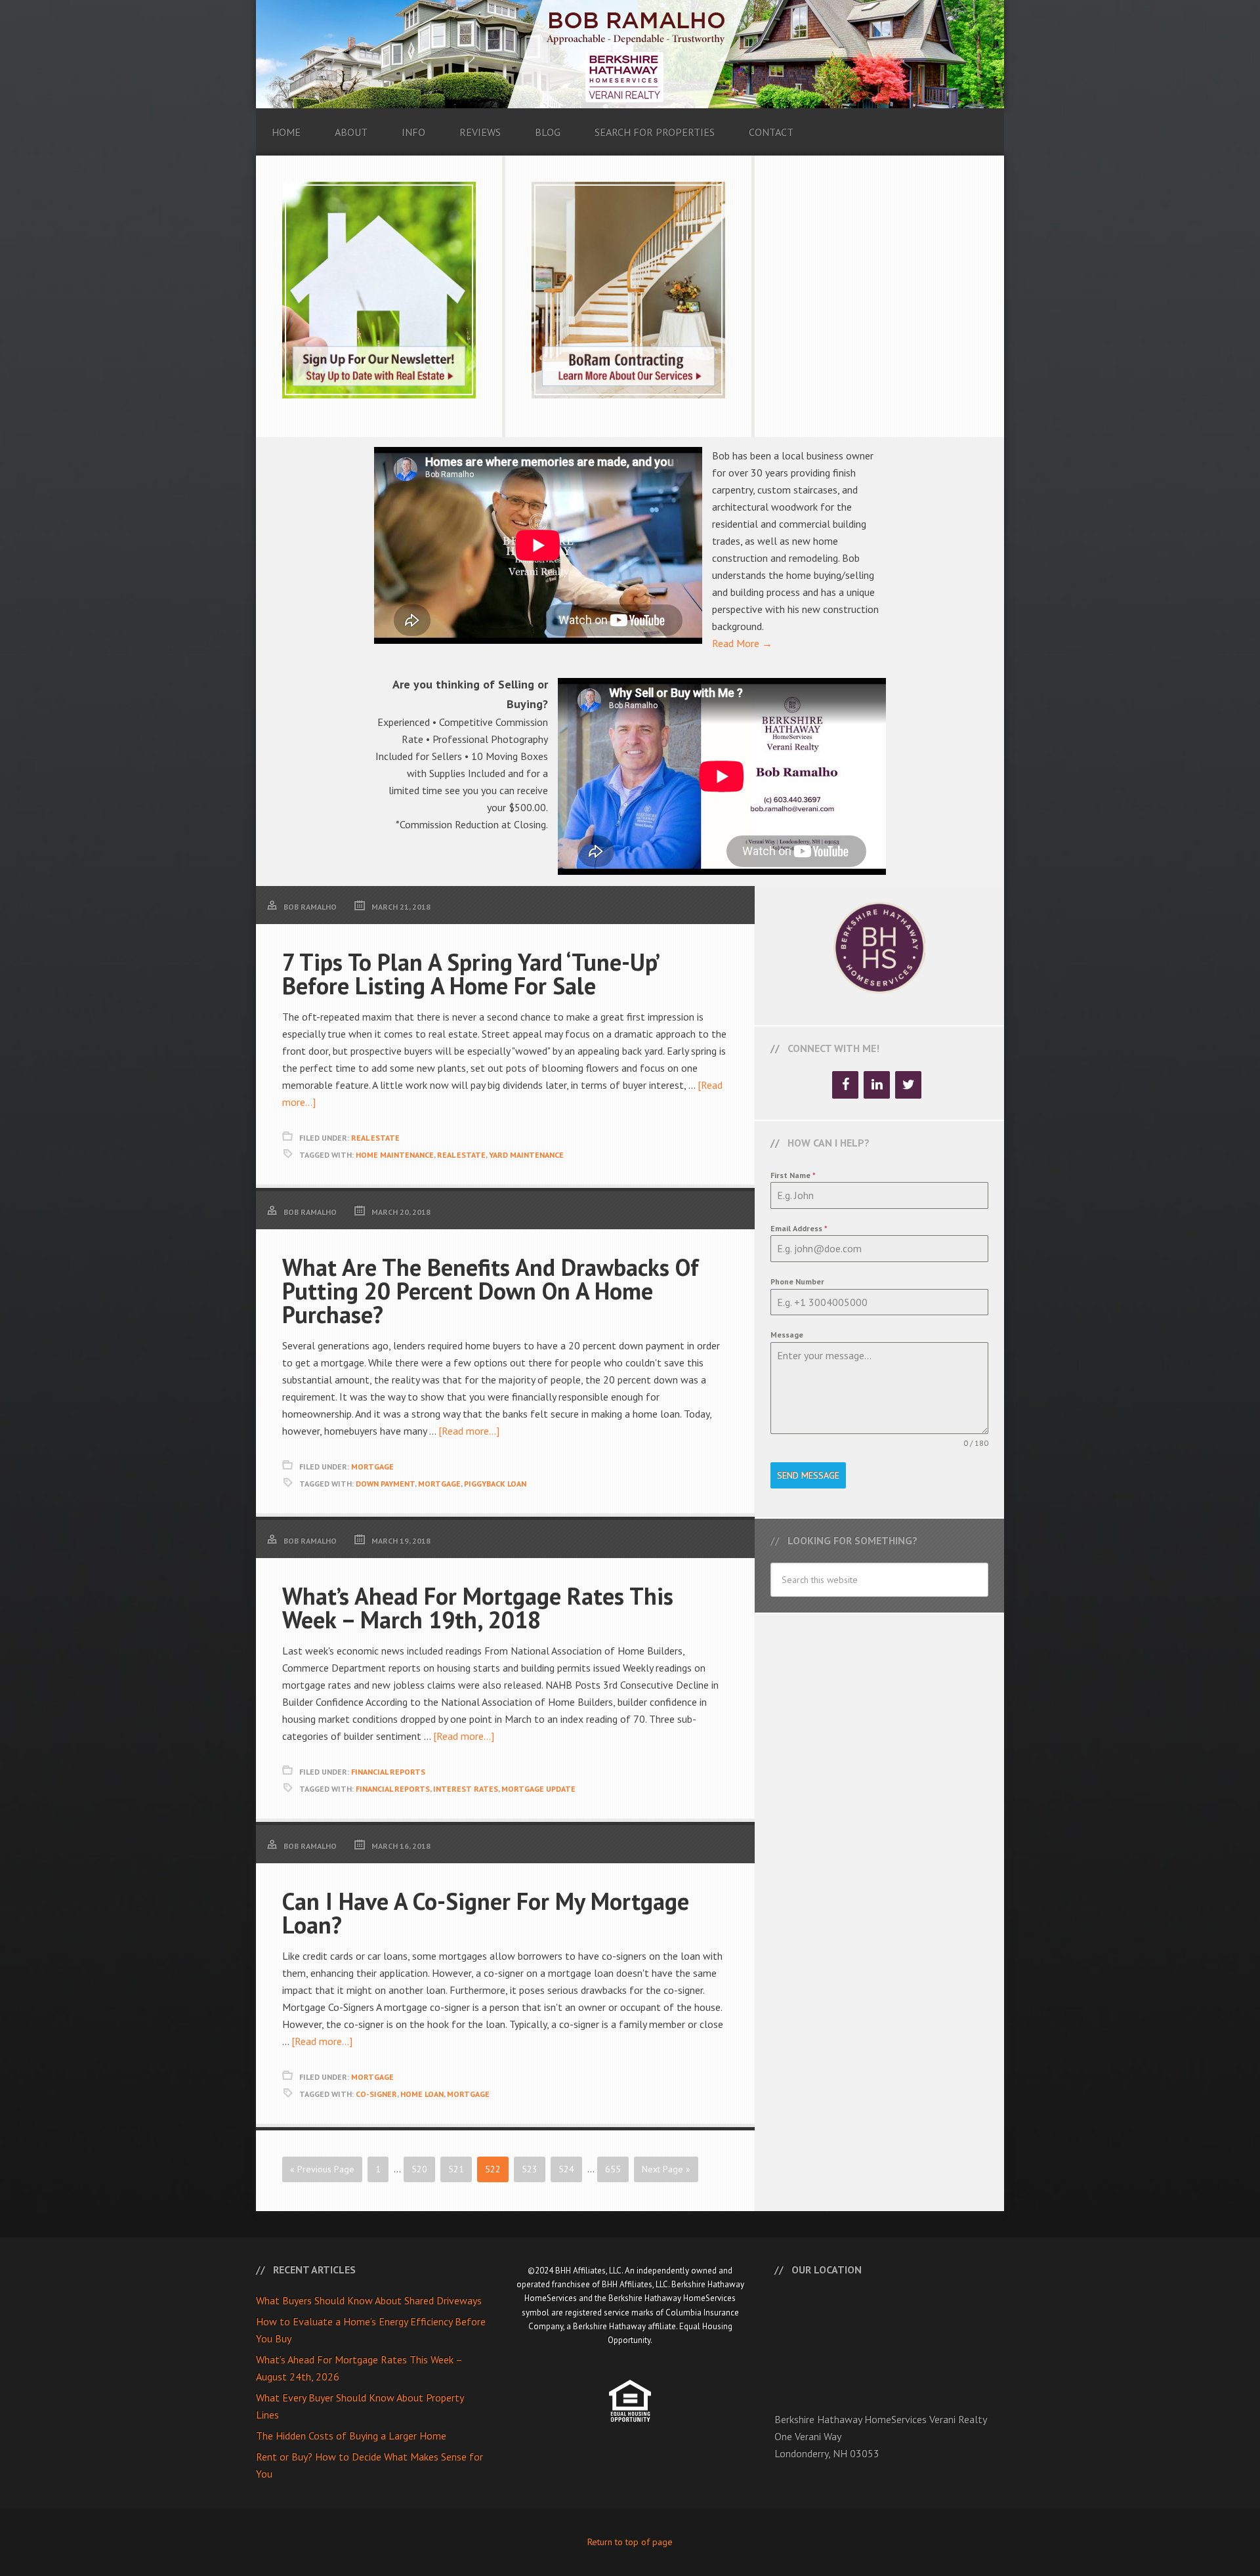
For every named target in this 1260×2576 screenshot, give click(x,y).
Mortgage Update (538, 1789)
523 (530, 2169)
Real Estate (375, 1138)
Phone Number (797, 1281)
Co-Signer (376, 2094)
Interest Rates (466, 1789)
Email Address (799, 1228)
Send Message (808, 1475)
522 (493, 2169)
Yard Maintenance (526, 1155)
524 (566, 2169)
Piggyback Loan (495, 1484)
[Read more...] (469, 1431)
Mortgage (372, 1467)
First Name (793, 1175)
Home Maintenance (395, 1155)
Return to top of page (630, 2542)
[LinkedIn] (877, 1085)
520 (419, 2169)
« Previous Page (322, 2169)
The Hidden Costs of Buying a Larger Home (351, 2436)
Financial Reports (388, 1772)
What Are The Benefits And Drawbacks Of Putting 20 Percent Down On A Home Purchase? (491, 1291)
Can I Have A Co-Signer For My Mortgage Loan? (486, 1913)
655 (613, 2169)
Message (787, 1335)
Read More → (742, 643)
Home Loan (422, 2094)
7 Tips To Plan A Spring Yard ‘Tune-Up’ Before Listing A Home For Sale (470, 974)
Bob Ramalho (630, 54)
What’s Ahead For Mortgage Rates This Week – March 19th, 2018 (478, 1608)
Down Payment (385, 1484)
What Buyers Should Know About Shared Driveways (369, 2300)
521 (456, 2169)
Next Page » (666, 2169)
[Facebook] (845, 1085)
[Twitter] (908, 1085)
